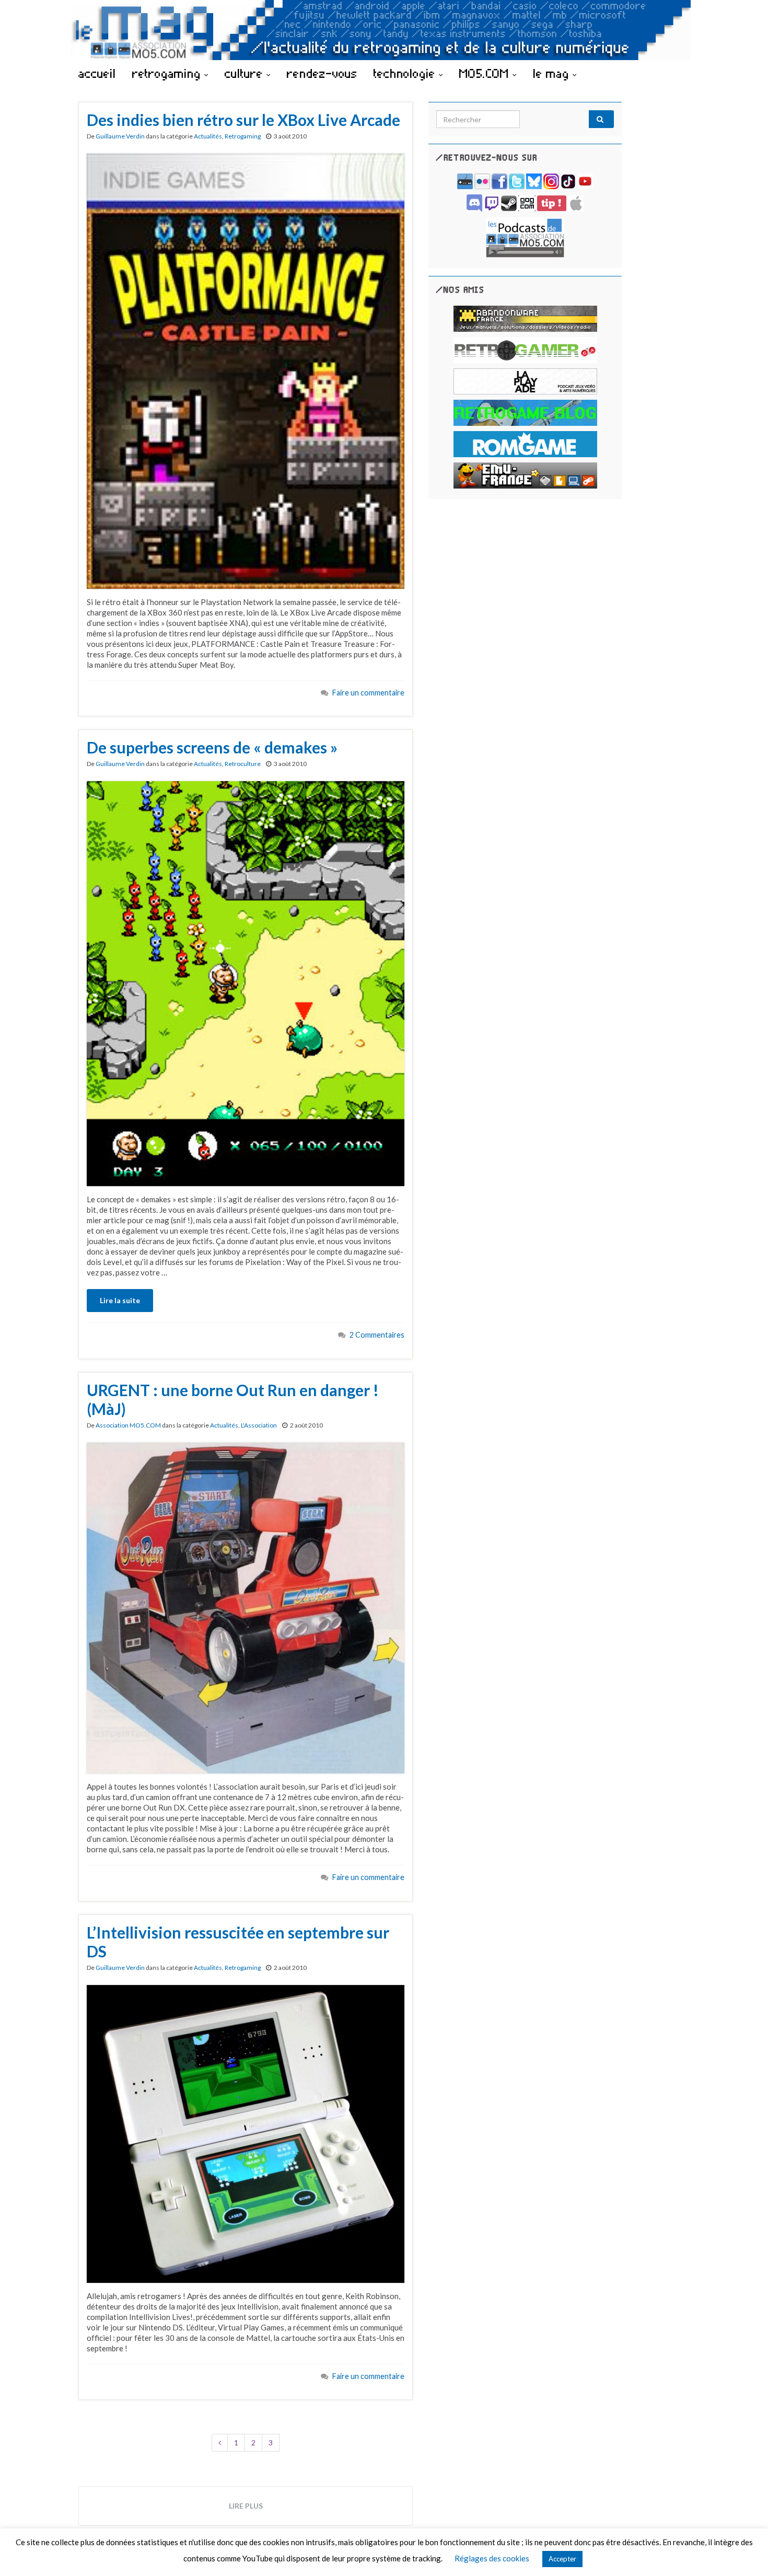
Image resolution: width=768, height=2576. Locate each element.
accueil (97, 73)
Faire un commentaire (368, 693)
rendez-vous (322, 73)
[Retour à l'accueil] (384, 30)
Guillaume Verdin (120, 136)
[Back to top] (744, 2552)
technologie (406, 73)
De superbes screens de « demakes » (212, 747)
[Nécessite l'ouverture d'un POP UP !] (525, 236)
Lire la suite (120, 1300)
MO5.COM (486, 73)
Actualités (208, 136)
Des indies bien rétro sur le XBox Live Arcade (243, 120)
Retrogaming (243, 136)
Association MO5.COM (128, 1425)
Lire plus (246, 2506)
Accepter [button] (562, 2559)
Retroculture (243, 764)
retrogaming (168, 73)
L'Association (259, 1425)
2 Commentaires (377, 1335)
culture (246, 73)
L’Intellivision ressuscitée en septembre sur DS (238, 1942)
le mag (553, 73)
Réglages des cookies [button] (492, 2558)
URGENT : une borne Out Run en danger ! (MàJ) (233, 1399)
